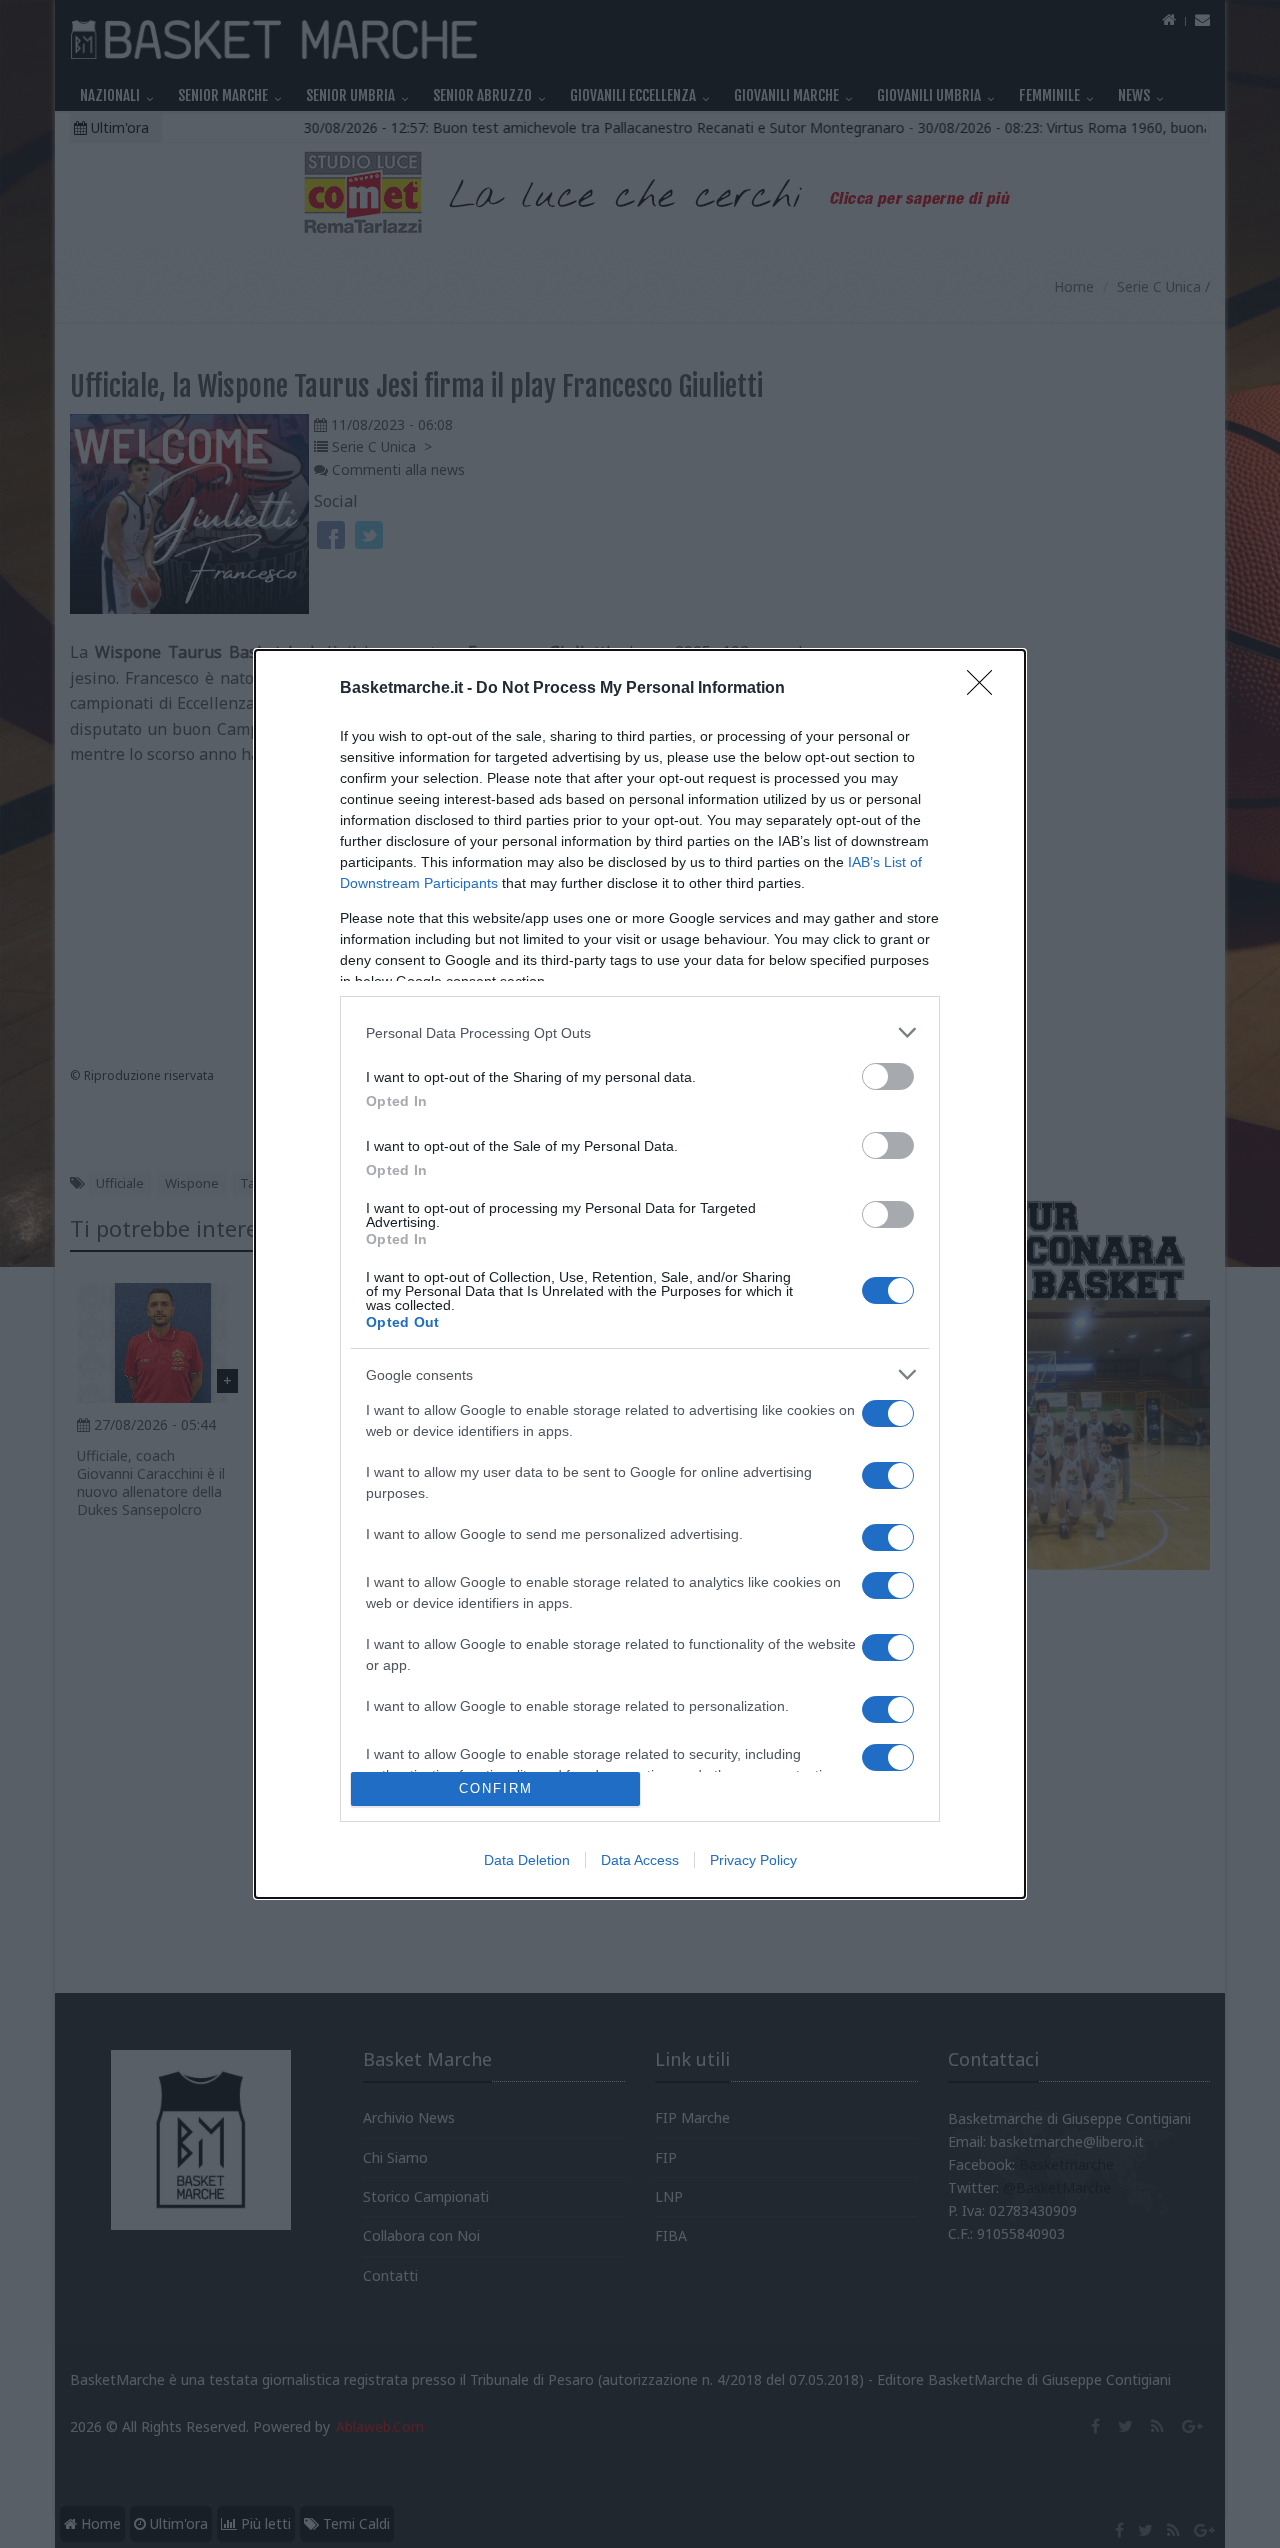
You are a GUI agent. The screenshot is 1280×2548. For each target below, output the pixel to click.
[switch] (888, 1076)
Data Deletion (527, 1860)
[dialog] (640, 1273)
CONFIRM (496, 1788)
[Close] (986, 689)
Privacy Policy (753, 1860)
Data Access (640, 1860)
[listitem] (640, 1032)
